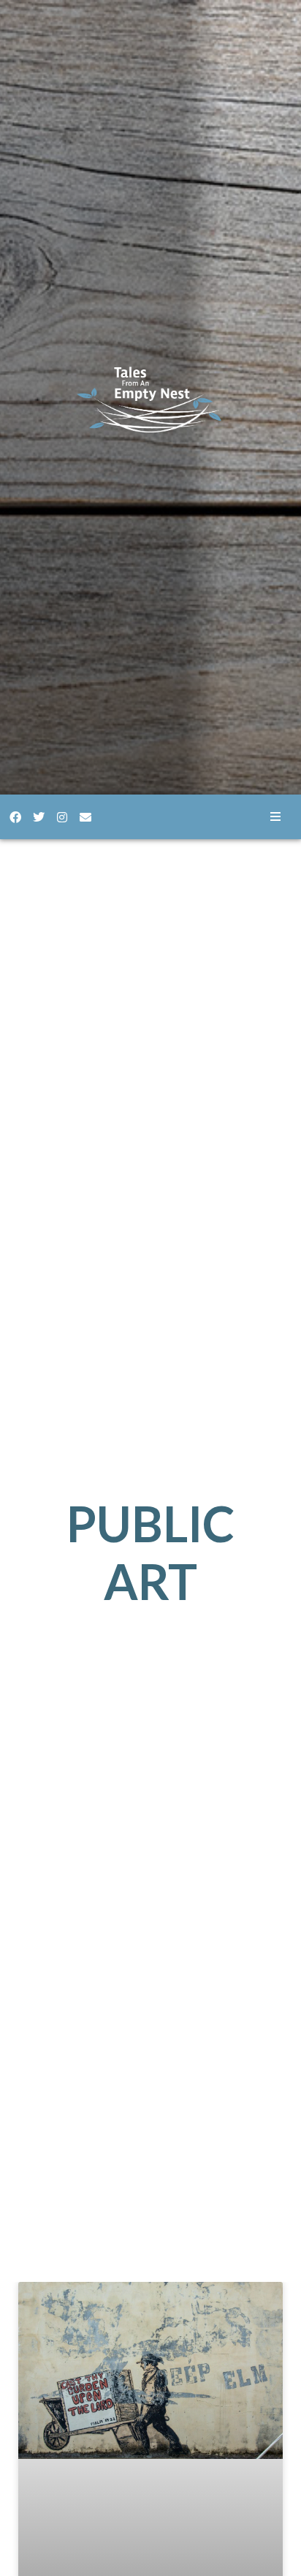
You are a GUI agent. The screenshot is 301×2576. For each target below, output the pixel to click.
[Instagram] (62, 817)
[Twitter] (39, 817)
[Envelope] (85, 817)
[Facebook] (15, 817)
